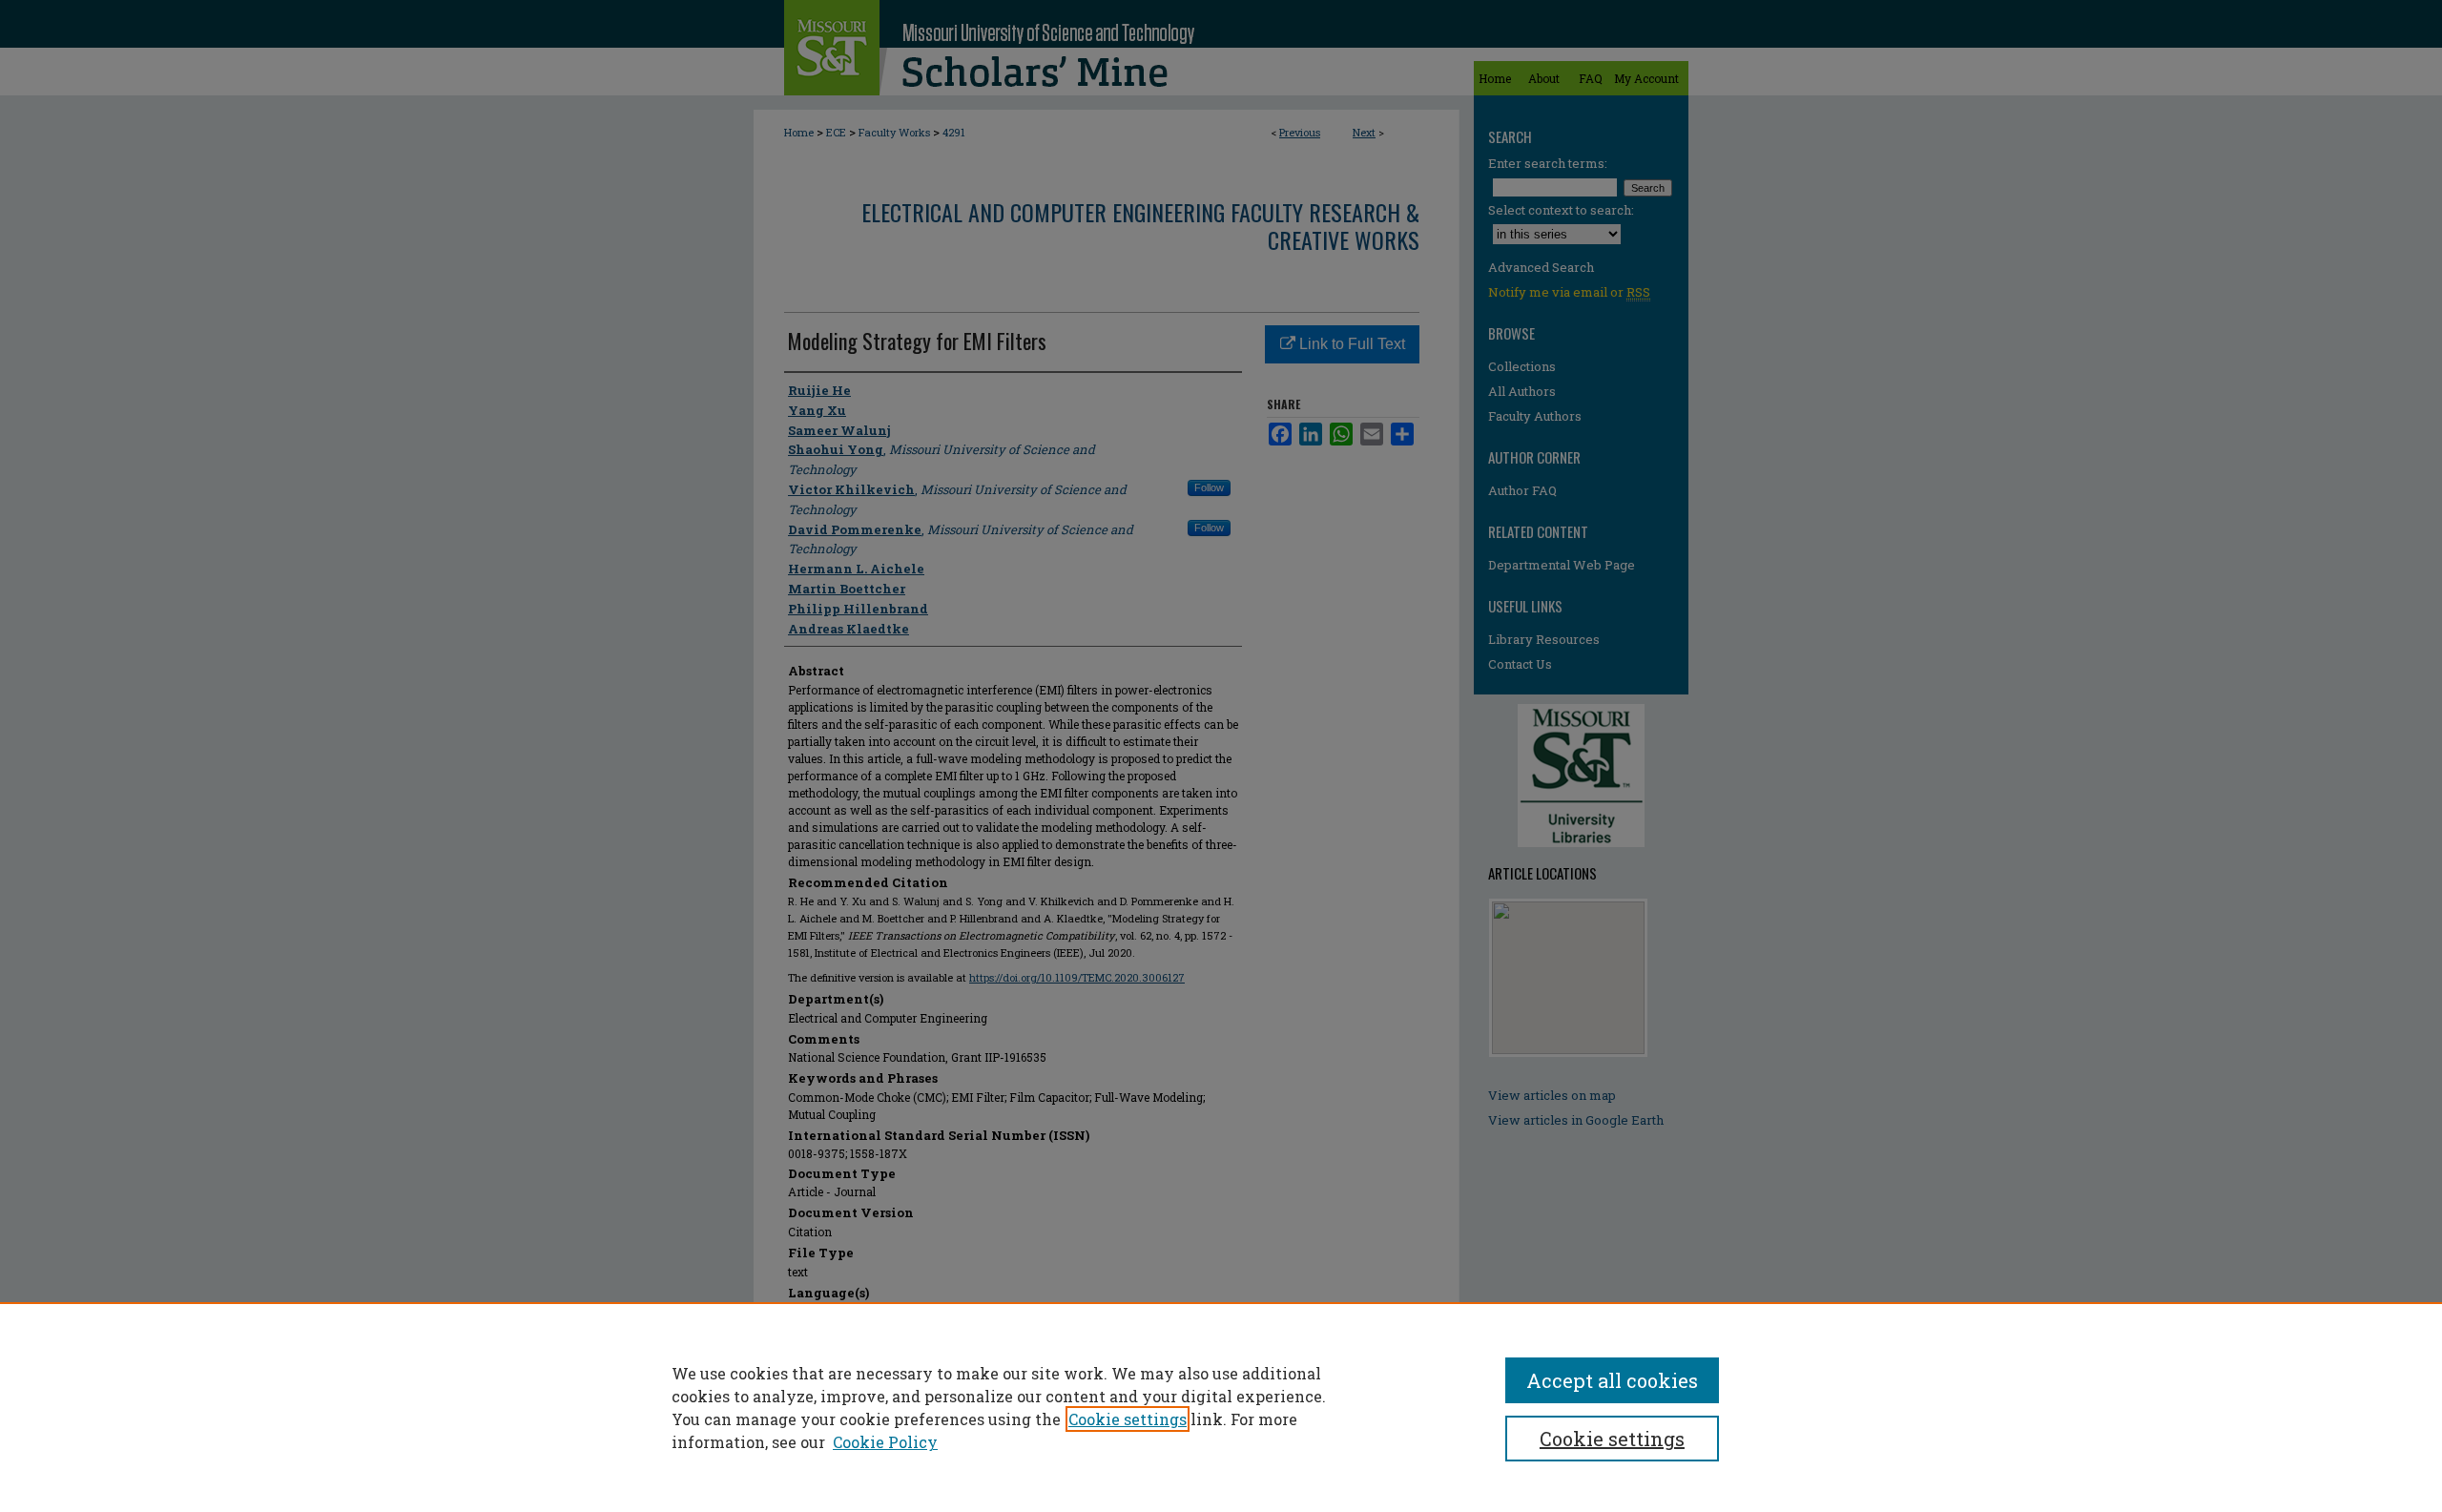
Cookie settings (1128, 1419)
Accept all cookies (1612, 1380)
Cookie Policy (885, 1442)
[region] (1221, 1407)
